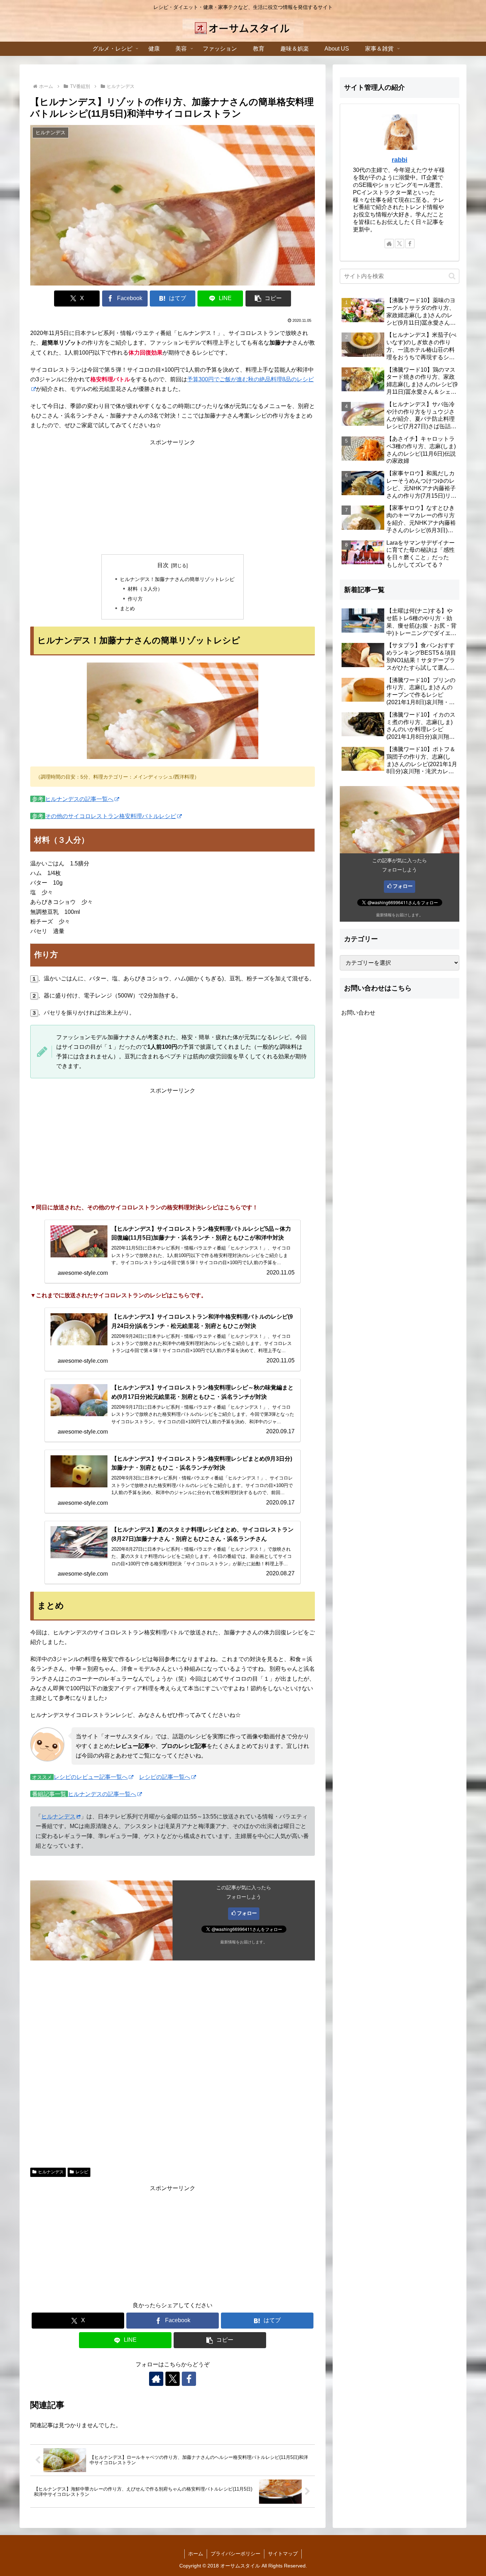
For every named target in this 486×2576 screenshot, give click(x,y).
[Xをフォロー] (173, 2379)
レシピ (82, 2172)
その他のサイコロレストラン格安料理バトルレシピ (111, 816)
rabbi (400, 160)
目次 (163, 565)
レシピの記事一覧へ (165, 1777)
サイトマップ (283, 2554)
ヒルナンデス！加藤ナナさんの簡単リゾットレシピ (177, 579)
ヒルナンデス (58, 1816)
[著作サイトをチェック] (156, 2379)
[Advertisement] (173, 497)
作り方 (135, 599)
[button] (268, 299)
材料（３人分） (145, 589)
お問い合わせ (358, 1013)
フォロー (247, 1913)
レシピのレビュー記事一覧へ (91, 1777)
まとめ (127, 608)
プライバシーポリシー (236, 2554)
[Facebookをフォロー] (189, 2379)
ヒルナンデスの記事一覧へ (79, 799)
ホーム (196, 2554)
